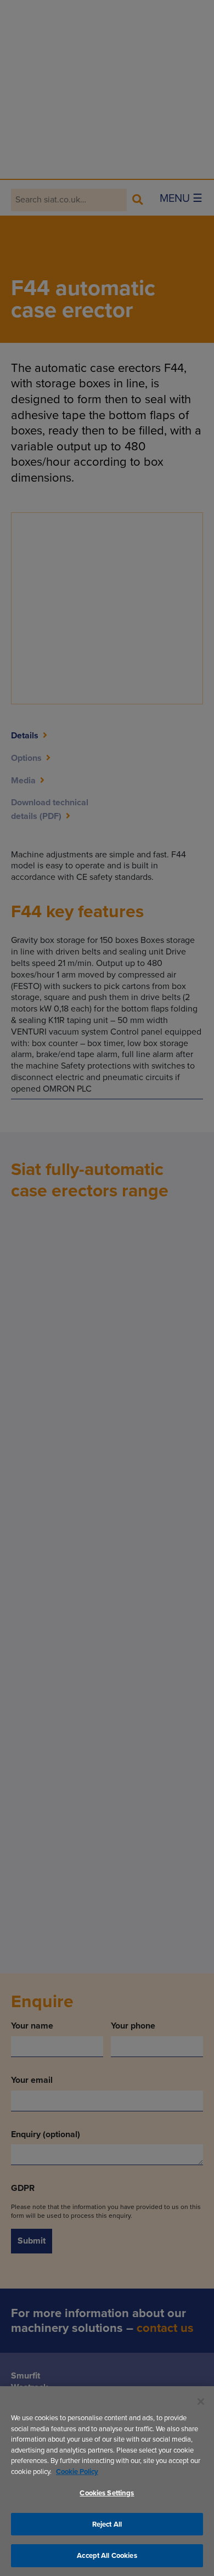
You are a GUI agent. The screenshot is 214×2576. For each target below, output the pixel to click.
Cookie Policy (77, 2472)
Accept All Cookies (107, 2555)
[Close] (201, 2402)
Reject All (107, 2524)
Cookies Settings (107, 2493)
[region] (107, 2481)
